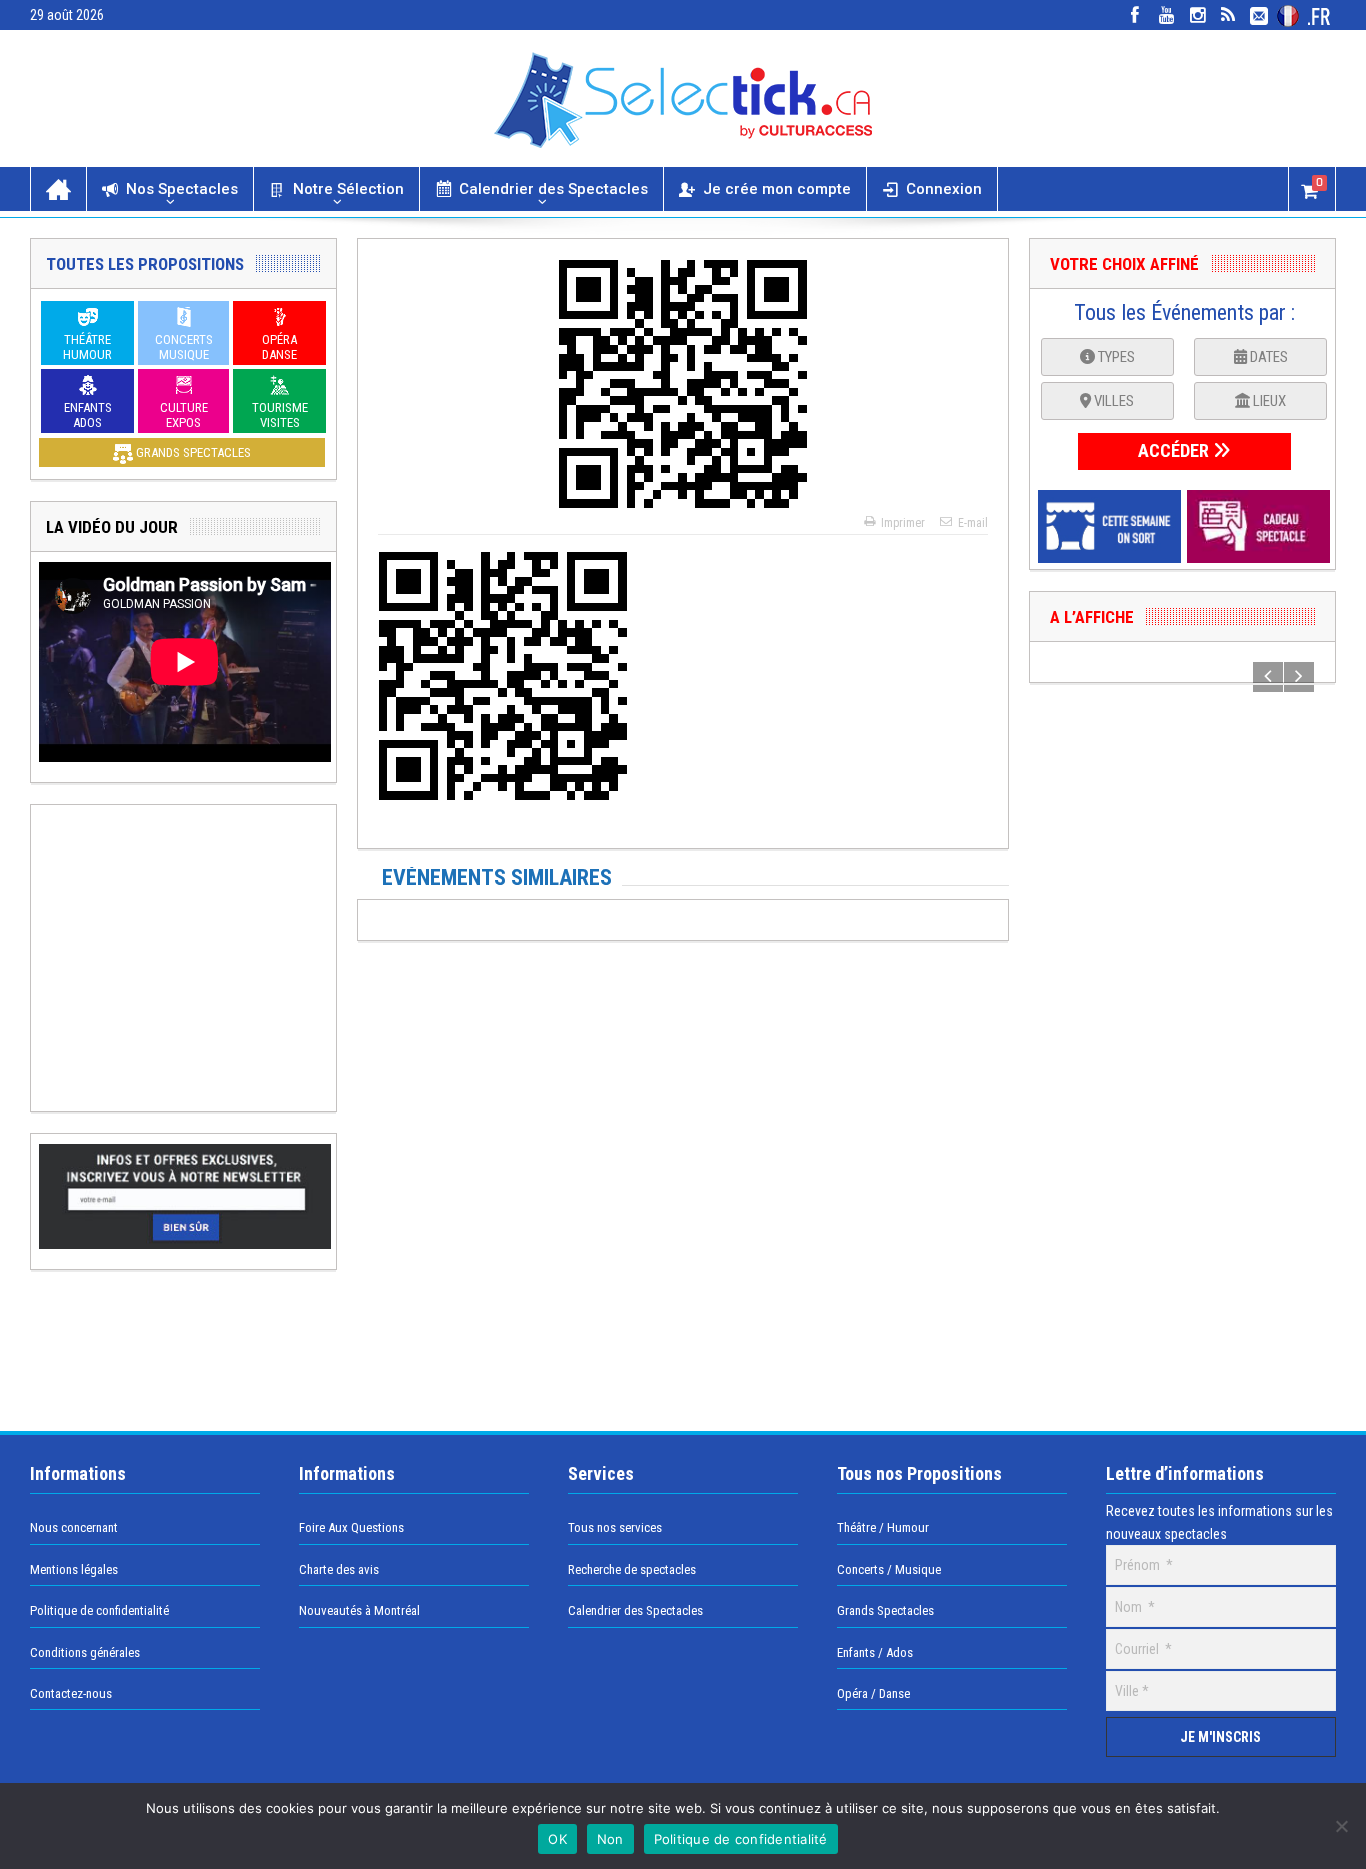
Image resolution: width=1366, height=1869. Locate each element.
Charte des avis (339, 1569)
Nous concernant (74, 1527)
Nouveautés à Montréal (359, 1610)
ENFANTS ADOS (88, 415)
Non (610, 1839)
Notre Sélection (348, 189)
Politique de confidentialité (99, 1610)
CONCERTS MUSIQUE (184, 347)
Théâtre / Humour (883, 1527)
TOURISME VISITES (280, 415)
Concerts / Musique (889, 1569)
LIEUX (1268, 401)
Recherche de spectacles (632, 1569)
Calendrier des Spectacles (553, 189)
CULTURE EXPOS (184, 415)
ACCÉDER (1175, 450)
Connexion (944, 189)
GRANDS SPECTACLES (192, 452)
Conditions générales (85, 1652)
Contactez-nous (71, 1693)
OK (557, 1839)
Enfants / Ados (875, 1652)
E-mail (973, 523)
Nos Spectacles (182, 189)
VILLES (1112, 401)
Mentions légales (74, 1569)
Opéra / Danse (873, 1693)
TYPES (1115, 357)
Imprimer (903, 523)
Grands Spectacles (885, 1610)
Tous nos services (615, 1527)
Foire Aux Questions (351, 1527)
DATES (1267, 357)
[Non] (1341, 1826)
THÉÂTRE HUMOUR (87, 347)
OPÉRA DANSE (279, 347)
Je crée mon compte (777, 189)
